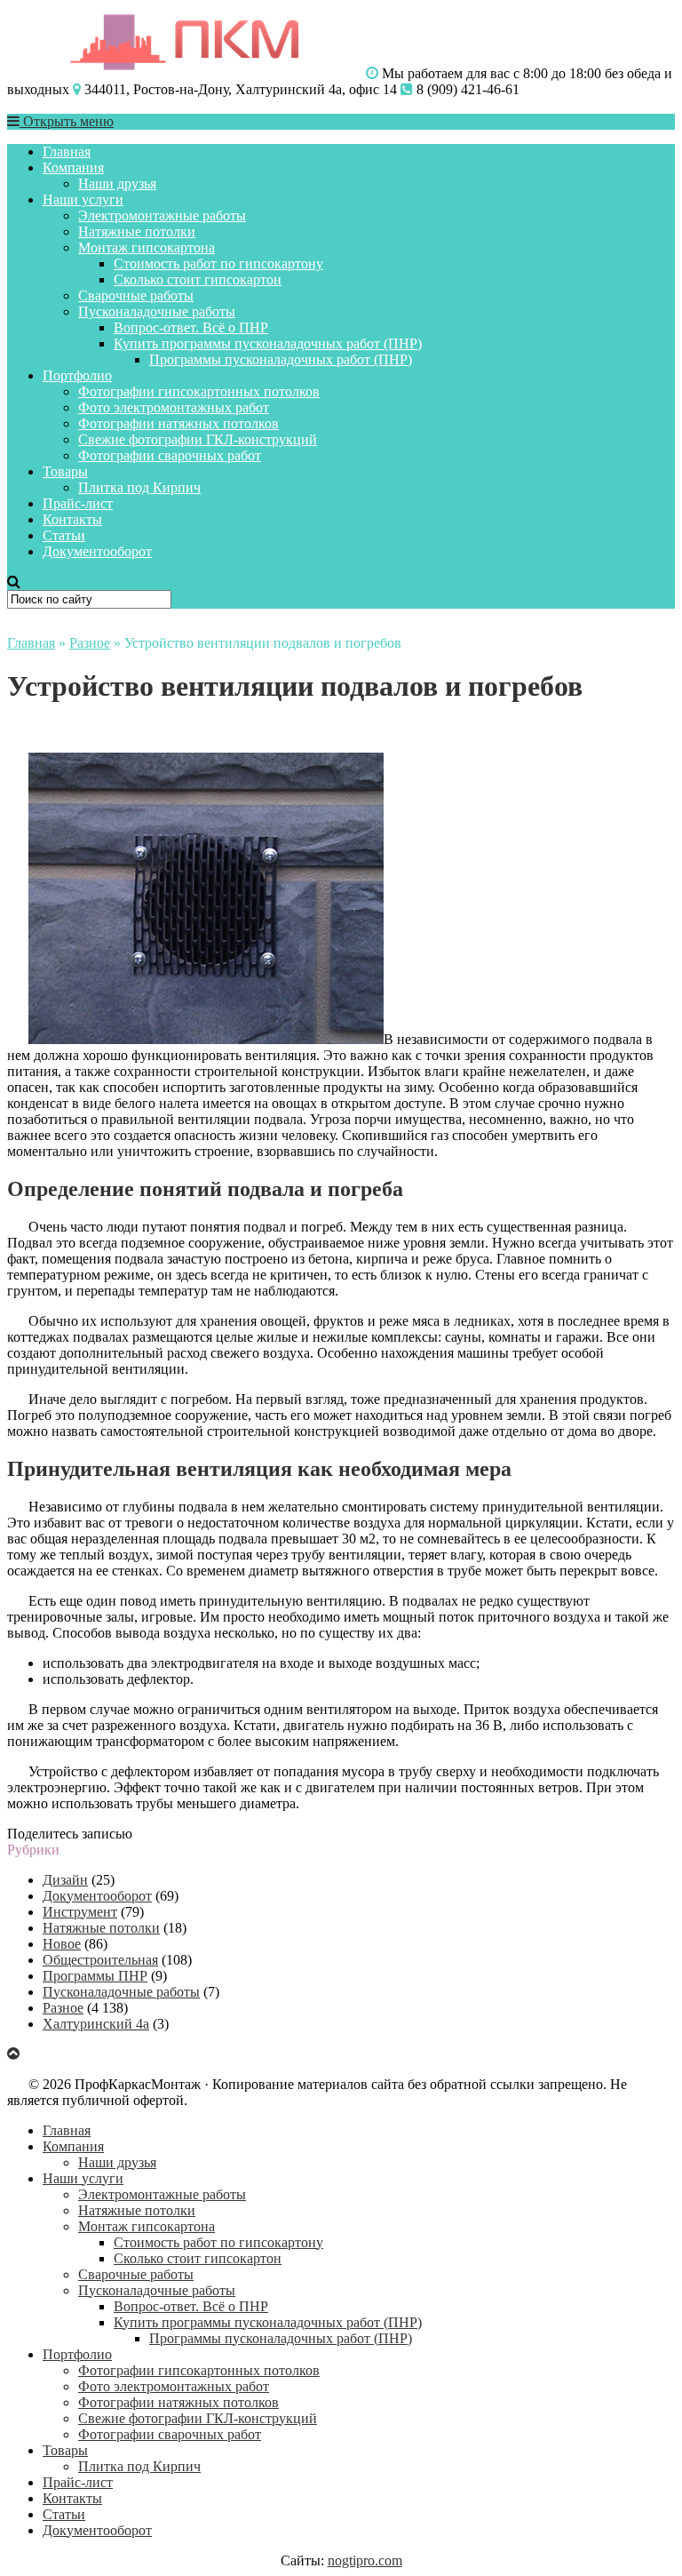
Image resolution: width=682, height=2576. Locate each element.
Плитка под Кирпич (139, 487)
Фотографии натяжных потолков (178, 423)
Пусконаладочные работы (157, 311)
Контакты (72, 519)
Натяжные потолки (137, 231)
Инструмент (80, 1912)
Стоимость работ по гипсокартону (218, 263)
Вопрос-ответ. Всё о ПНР (191, 327)
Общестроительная (100, 1960)
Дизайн (65, 1880)
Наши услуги (83, 199)
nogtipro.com (365, 2560)
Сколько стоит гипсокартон (198, 279)
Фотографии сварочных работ (170, 455)
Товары (65, 471)
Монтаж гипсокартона (147, 247)
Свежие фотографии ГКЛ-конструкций (198, 439)
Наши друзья (117, 183)
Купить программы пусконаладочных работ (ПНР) (268, 343)
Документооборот (97, 551)
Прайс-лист (78, 503)
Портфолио (77, 375)
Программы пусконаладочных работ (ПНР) (281, 359)
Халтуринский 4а (96, 2024)
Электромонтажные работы (162, 215)
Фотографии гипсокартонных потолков (199, 391)
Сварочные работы (136, 295)
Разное (90, 643)
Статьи (64, 535)
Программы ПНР (95, 1976)
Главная (67, 152)
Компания (73, 167)
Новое (62, 1944)
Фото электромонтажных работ (174, 407)
